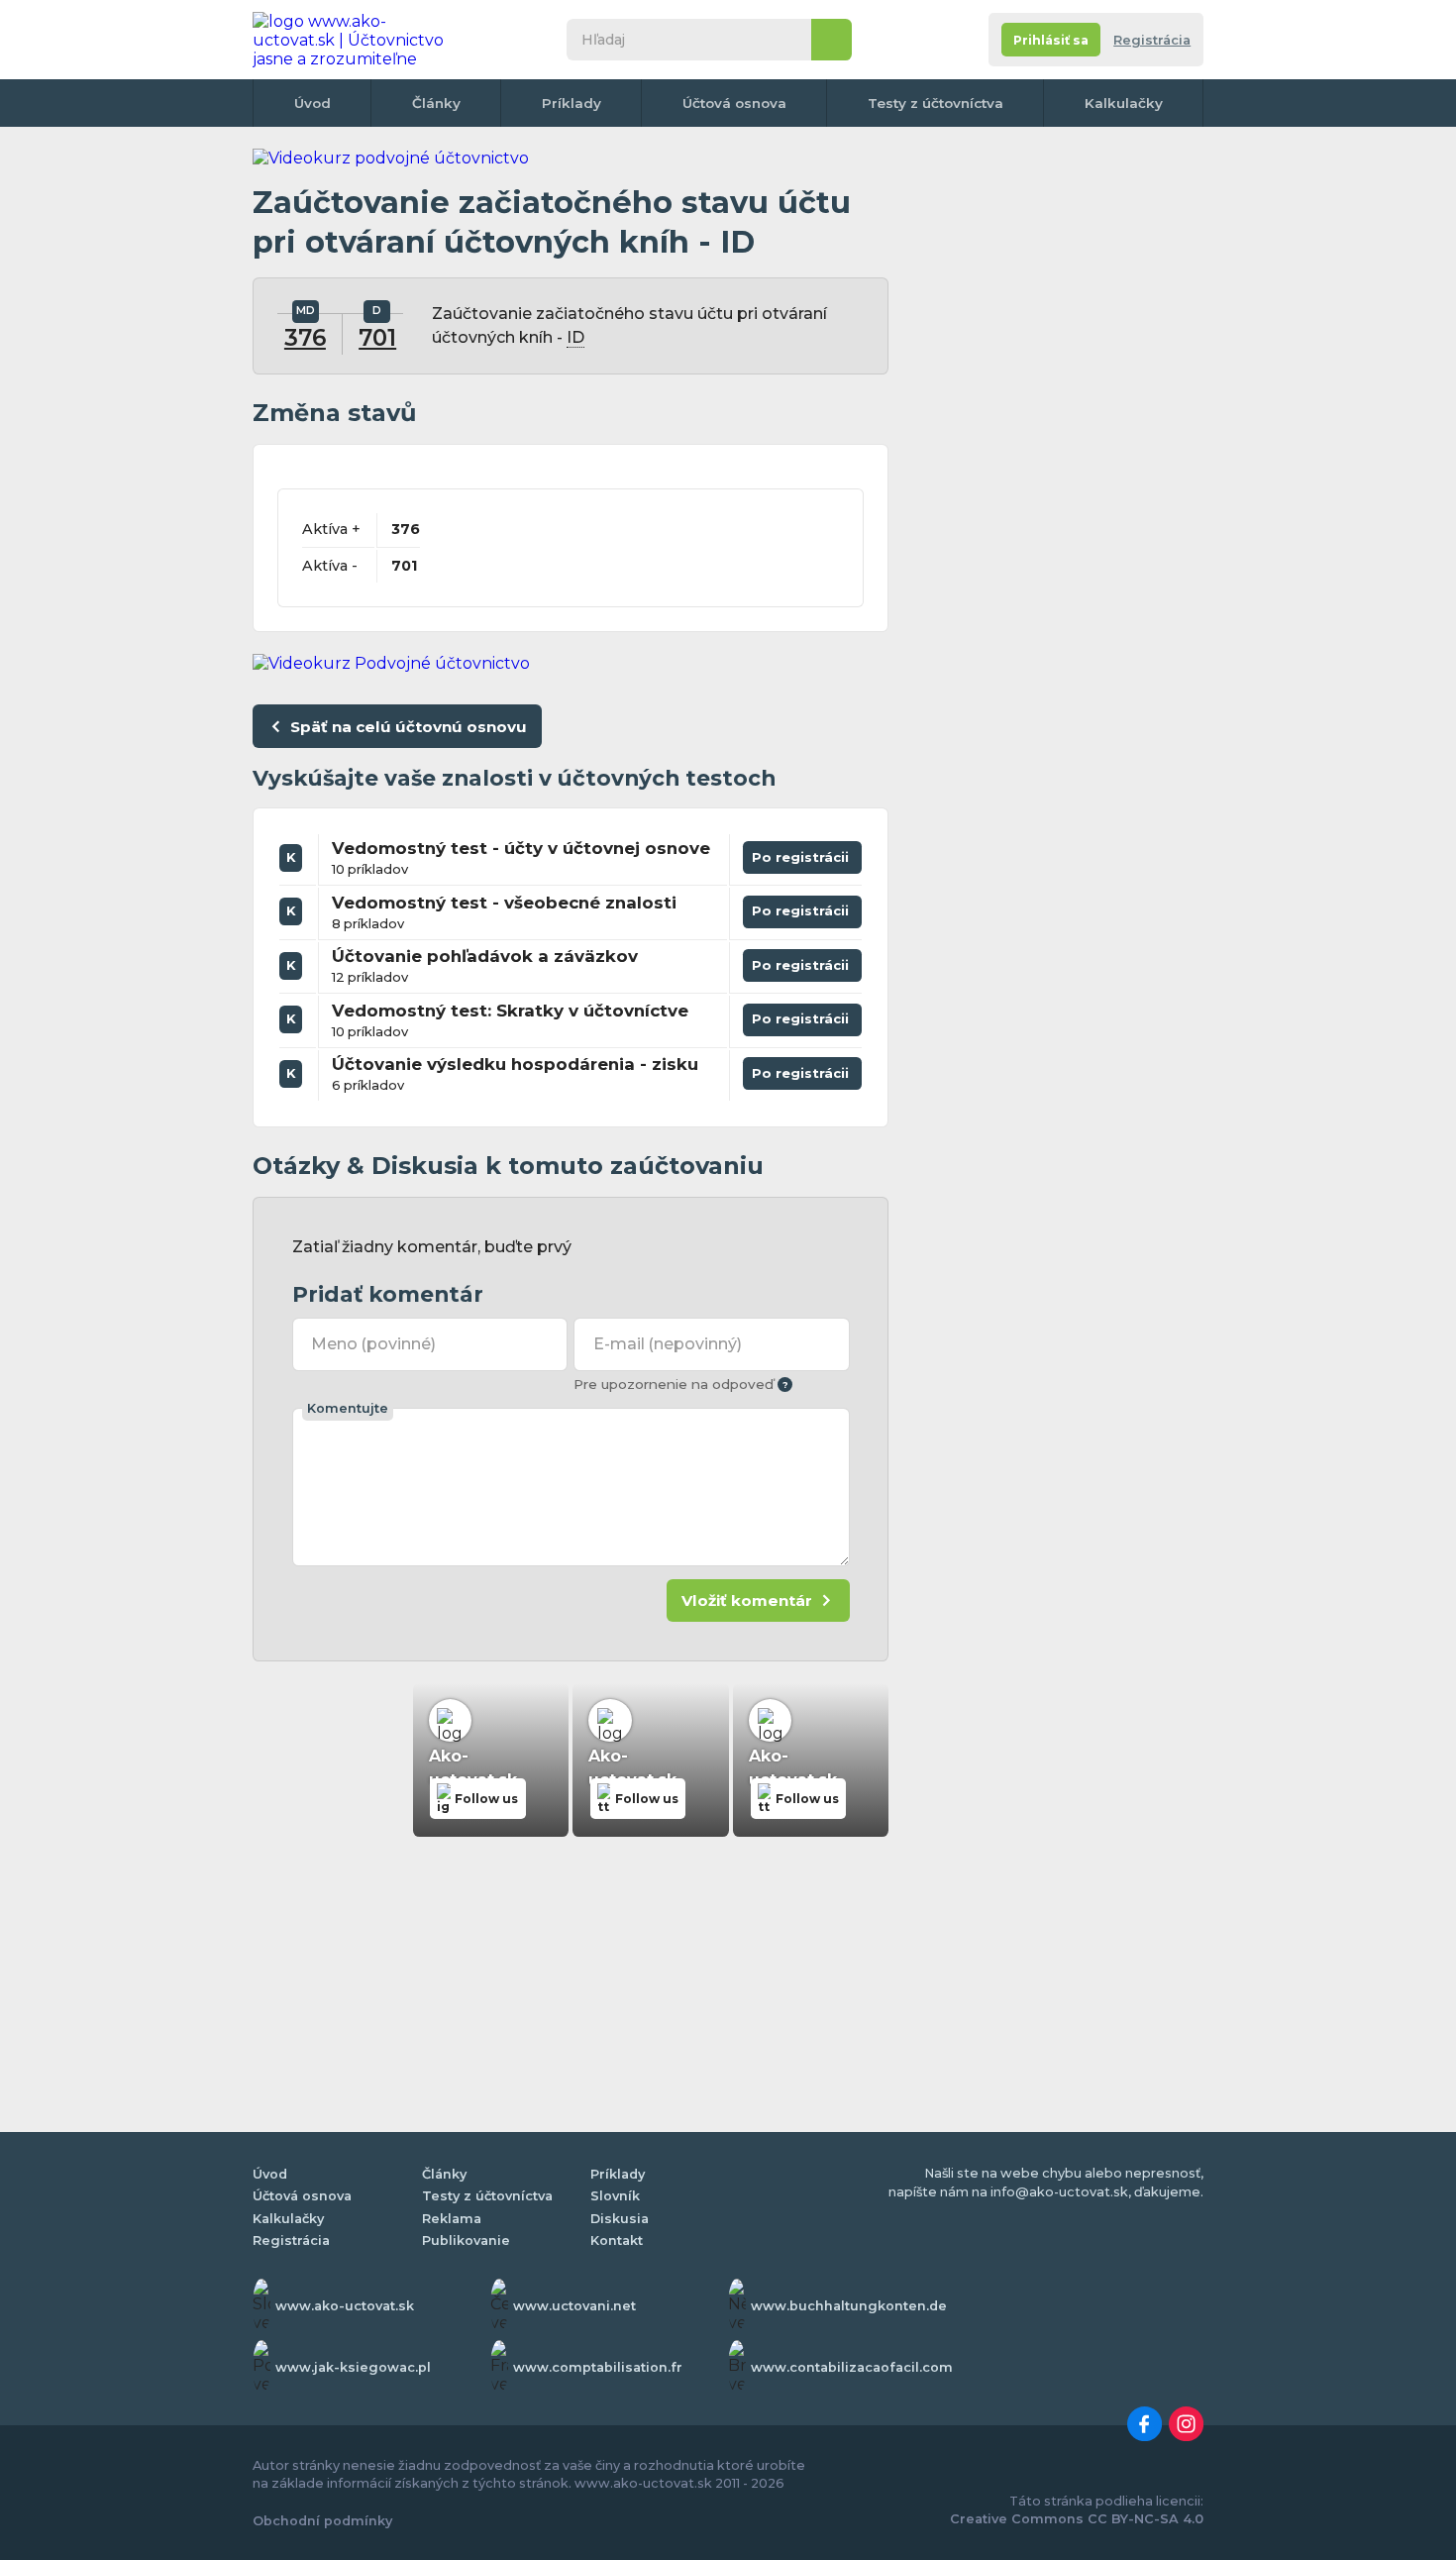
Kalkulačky (1124, 103)
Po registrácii (802, 853)
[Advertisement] (1055, 446)
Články (436, 103)
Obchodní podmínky (322, 2521)
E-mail (668, 1344)
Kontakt (617, 2240)
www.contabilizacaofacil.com (852, 2367)
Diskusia (620, 2219)
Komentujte (348, 1408)
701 (377, 338)
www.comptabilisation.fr (598, 2367)
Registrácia (1152, 40)
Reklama (452, 2219)
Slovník (615, 2196)
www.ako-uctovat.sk (345, 2306)
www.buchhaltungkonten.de (849, 2306)
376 (305, 338)
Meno (373, 1344)
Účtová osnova (734, 103)
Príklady (572, 103)
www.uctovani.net (574, 2306)
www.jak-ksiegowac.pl (353, 2367)
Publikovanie (466, 2240)
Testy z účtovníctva (936, 103)
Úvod (312, 103)
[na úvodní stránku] (356, 40)
